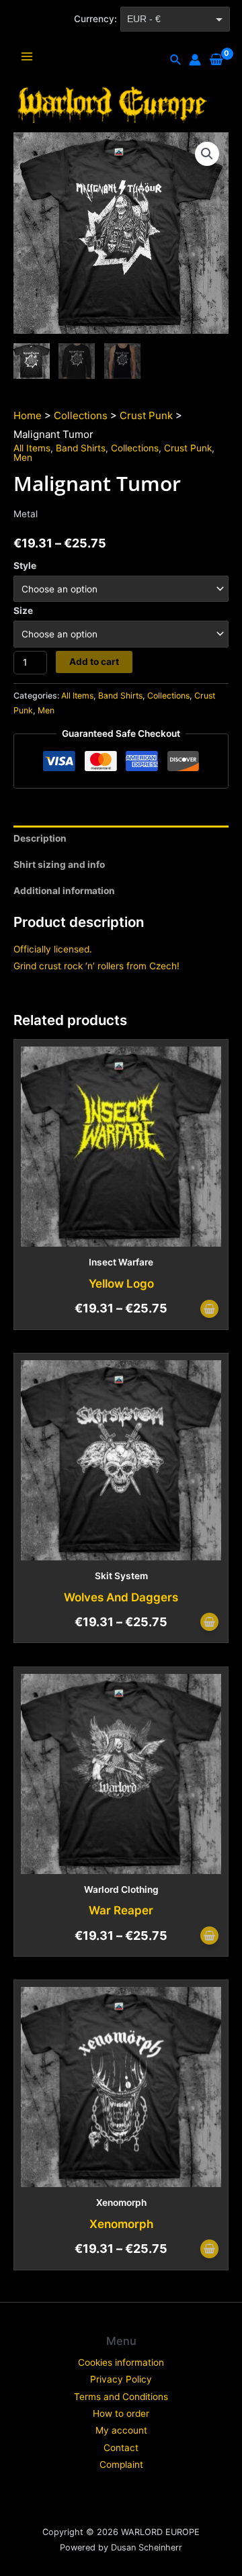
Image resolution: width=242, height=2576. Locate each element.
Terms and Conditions (121, 2397)
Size (23, 611)
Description (40, 838)
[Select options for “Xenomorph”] (209, 2250)
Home (28, 415)
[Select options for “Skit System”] (209, 1623)
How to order (121, 2413)
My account (121, 2430)
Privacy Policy (121, 2379)
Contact (121, 2448)
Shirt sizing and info (59, 864)
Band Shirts (81, 448)
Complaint (121, 2464)
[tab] (121, 839)
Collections (81, 415)
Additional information (64, 891)
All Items (32, 448)
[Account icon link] (195, 60)
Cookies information (121, 2362)
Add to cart (94, 662)
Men (23, 457)
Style (25, 566)
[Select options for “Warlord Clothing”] (209, 1937)
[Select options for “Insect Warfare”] (209, 1310)
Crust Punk (146, 415)
